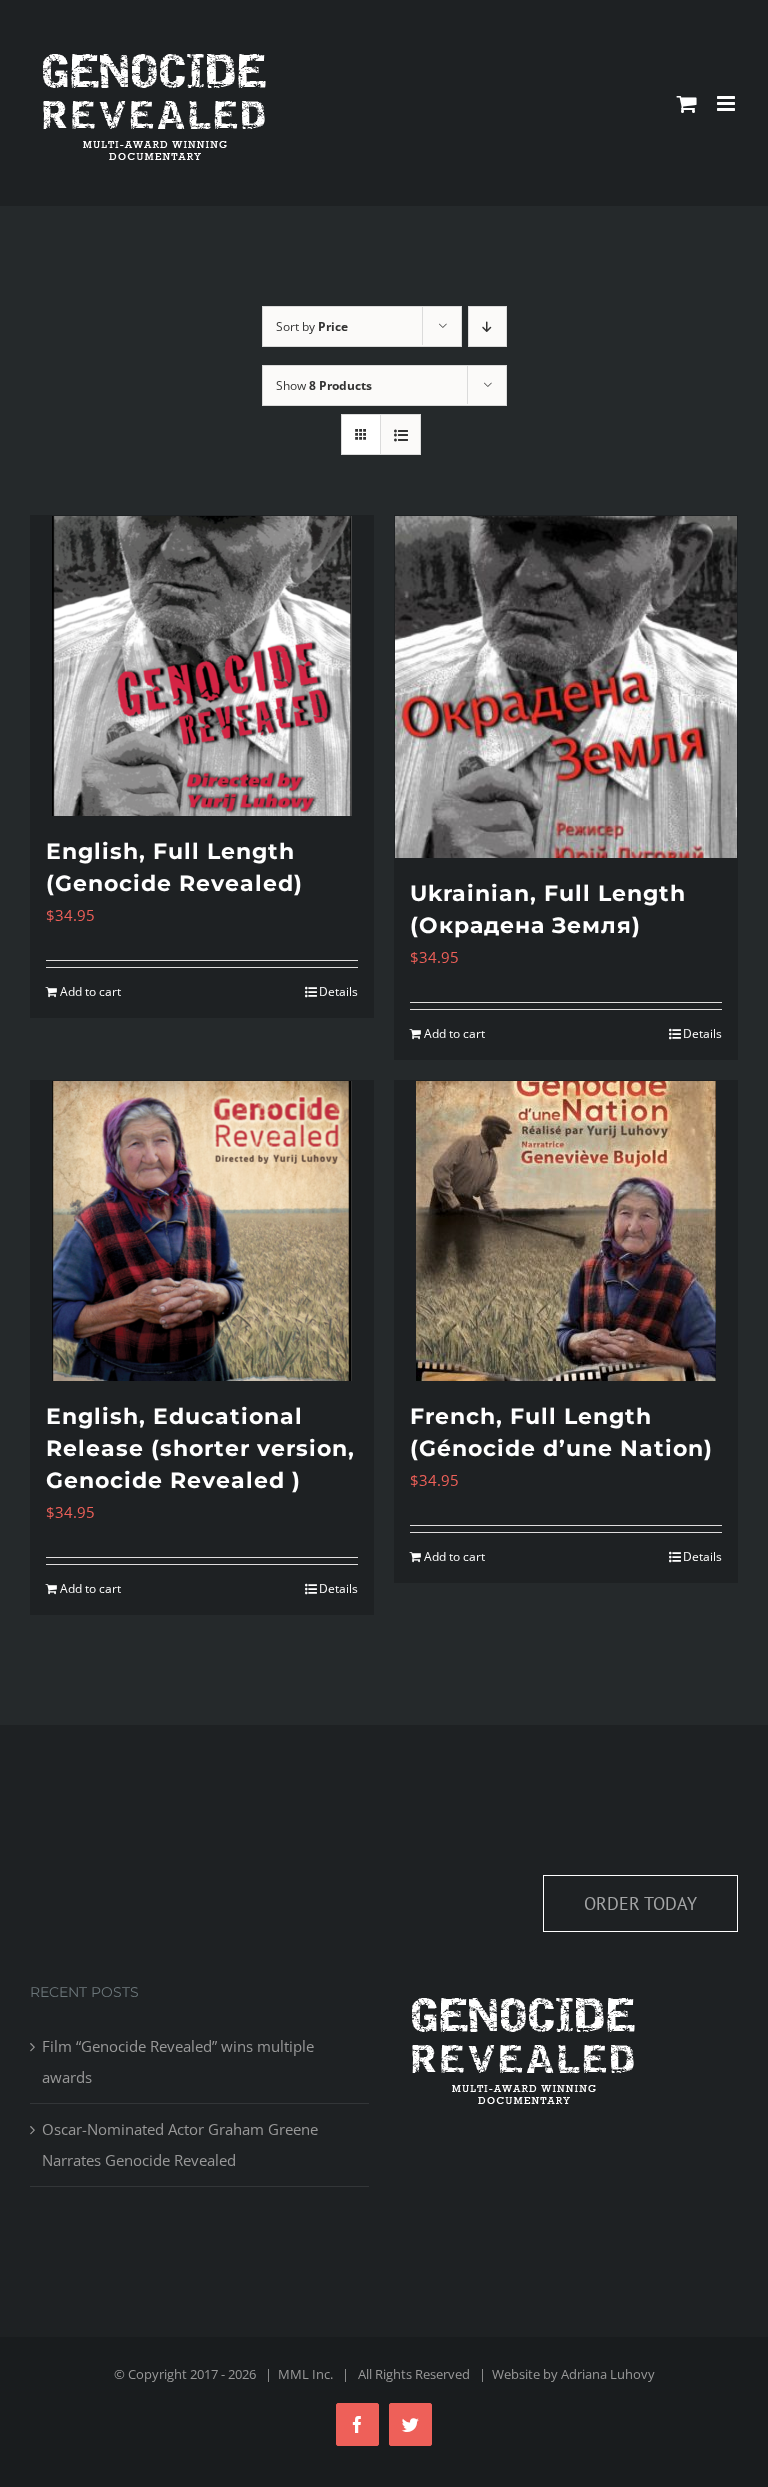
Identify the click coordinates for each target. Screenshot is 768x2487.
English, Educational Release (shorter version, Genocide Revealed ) (200, 1448)
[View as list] (400, 434)
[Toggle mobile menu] (727, 103)
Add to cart (90, 991)
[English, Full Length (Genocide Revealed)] (202, 666)
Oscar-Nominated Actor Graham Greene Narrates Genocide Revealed (180, 2144)
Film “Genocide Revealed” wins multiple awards (178, 2061)
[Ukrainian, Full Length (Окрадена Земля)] (566, 687)
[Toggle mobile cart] (687, 103)
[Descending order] (487, 326)
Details (338, 991)
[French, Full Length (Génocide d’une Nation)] (566, 1231)
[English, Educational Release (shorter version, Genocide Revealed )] (202, 1231)
